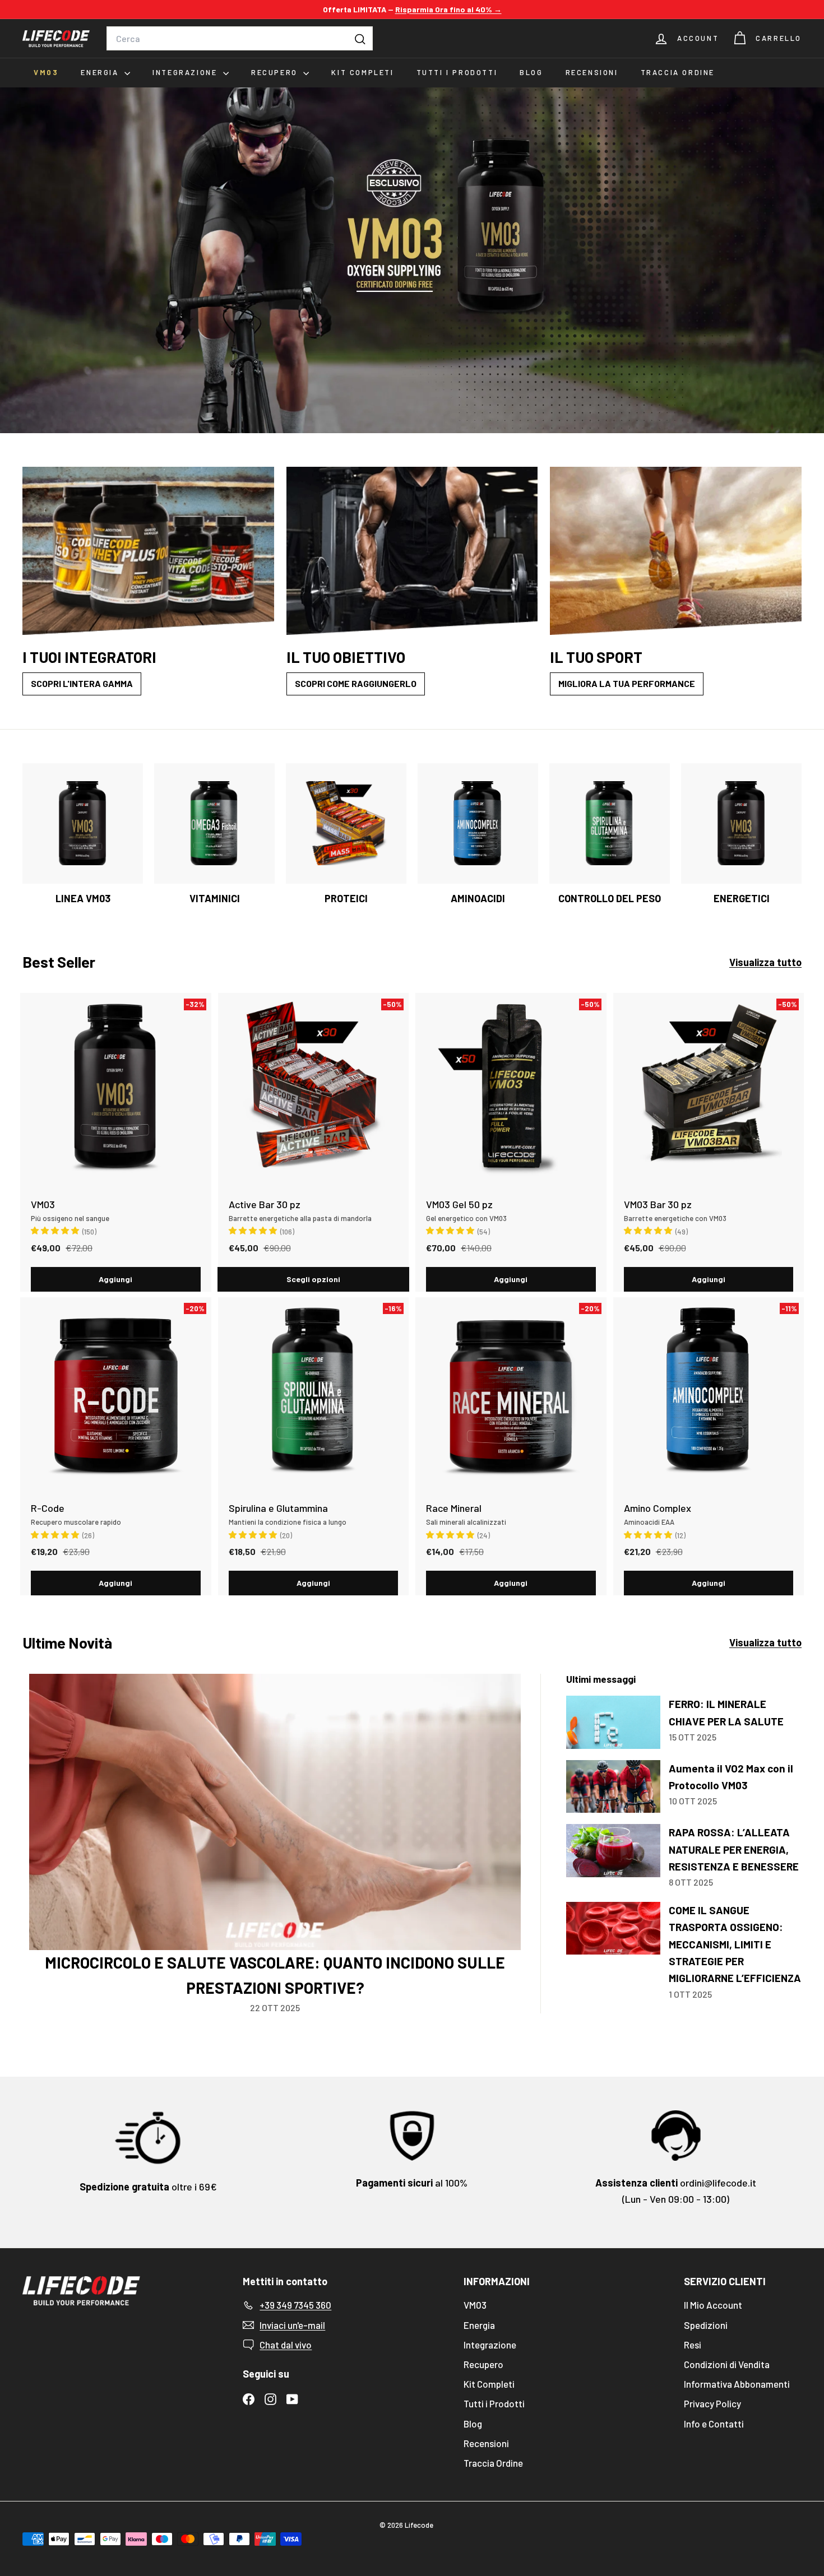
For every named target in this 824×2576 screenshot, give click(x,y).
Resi (693, 2345)
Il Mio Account (713, 2305)
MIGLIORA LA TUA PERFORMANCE (627, 683)
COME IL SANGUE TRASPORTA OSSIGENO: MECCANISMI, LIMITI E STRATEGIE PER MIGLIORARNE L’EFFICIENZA (735, 1944)
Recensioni (592, 72)
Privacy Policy (712, 2403)
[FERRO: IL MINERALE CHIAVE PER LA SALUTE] (613, 1722)
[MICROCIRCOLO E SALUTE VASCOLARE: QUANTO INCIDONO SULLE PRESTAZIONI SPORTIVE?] (275, 1812)
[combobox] (240, 39)
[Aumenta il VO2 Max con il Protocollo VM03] (613, 1787)
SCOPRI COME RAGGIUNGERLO (356, 683)
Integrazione (186, 72)
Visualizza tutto (765, 962)
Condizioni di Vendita (727, 2364)
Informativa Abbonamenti (737, 2384)
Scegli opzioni (313, 1279)
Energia (101, 72)
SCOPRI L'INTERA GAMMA (82, 683)
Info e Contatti (714, 2424)
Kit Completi (362, 72)
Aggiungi (115, 1279)
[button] (56, 1230)
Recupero (276, 72)
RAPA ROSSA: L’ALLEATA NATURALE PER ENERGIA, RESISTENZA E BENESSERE (734, 1849)
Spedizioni (706, 2325)
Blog (531, 72)
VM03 (46, 72)
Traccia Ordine (678, 72)
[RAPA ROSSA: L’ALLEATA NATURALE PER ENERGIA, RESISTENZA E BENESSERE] (613, 1851)
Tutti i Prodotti (457, 72)
